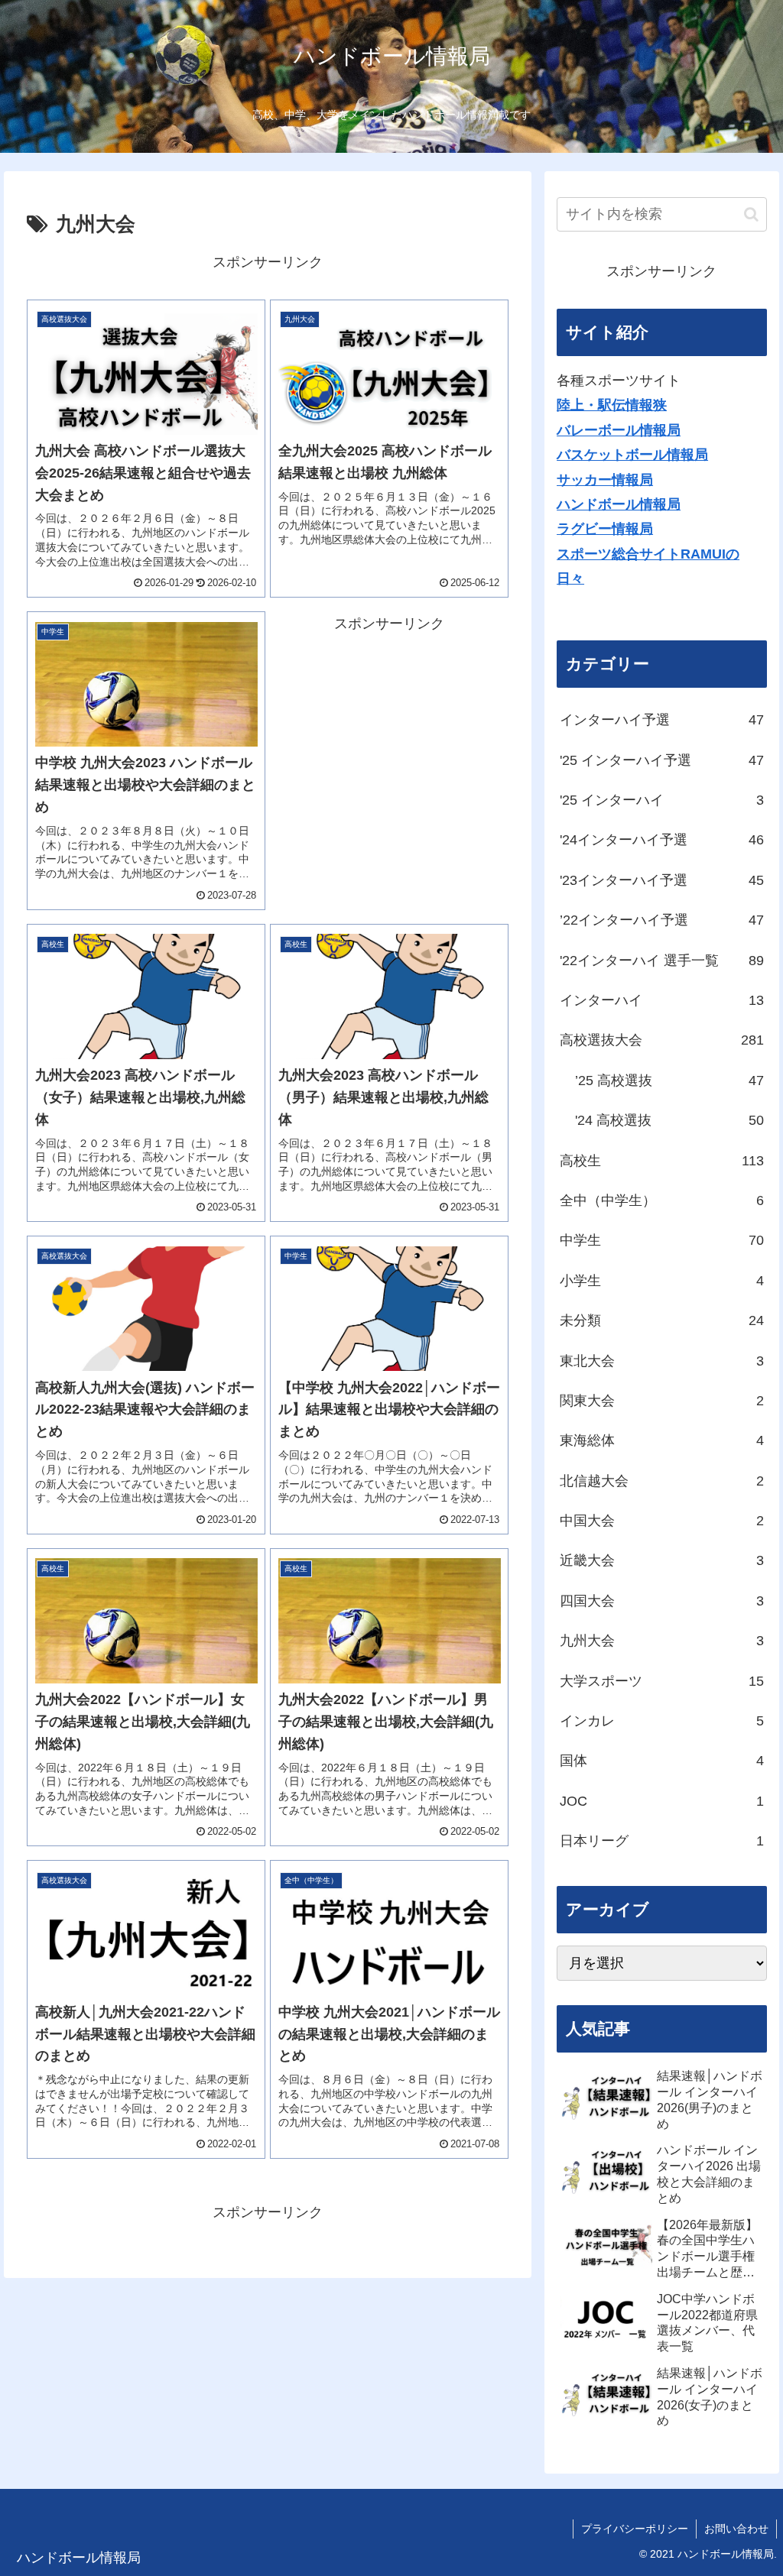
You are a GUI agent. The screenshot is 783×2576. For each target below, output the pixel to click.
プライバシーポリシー (635, 2529)
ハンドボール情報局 (619, 504)
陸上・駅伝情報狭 (612, 405)
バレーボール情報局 (619, 430)
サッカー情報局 (605, 480)
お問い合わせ (736, 2529)
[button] (751, 214)
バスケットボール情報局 (632, 455)
